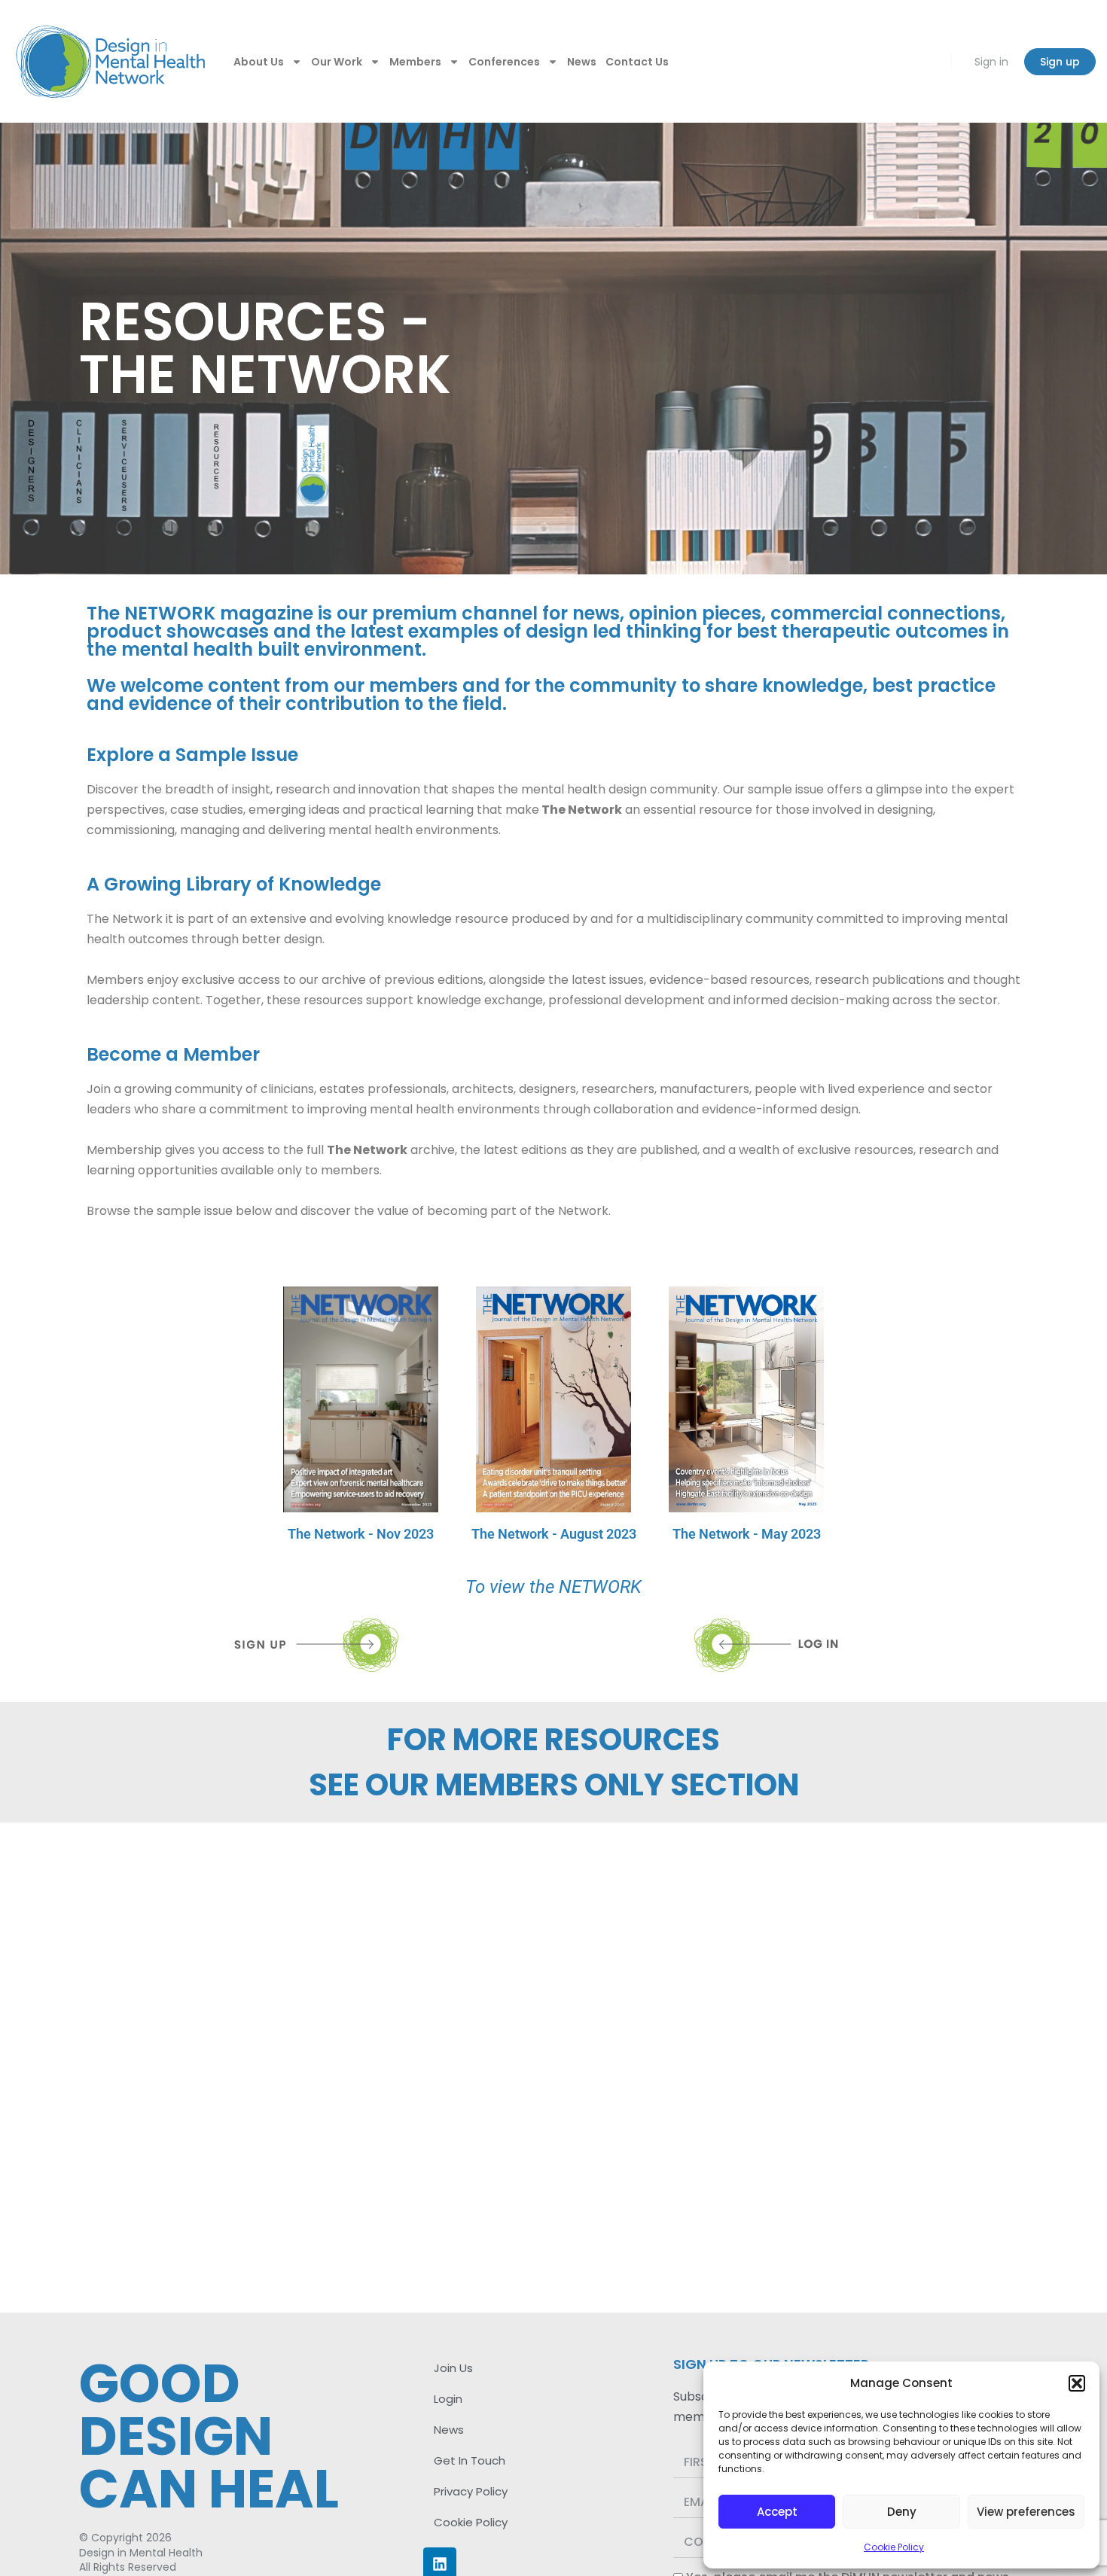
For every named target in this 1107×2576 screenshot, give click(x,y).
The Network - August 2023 (554, 1534)
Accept (777, 2512)
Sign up (1060, 62)
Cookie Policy (894, 2547)
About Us (259, 62)
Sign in (991, 62)
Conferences (504, 62)
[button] (1077, 2383)
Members (415, 62)
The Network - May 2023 (747, 1534)
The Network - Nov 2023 (361, 1534)
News (582, 62)
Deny (902, 2512)
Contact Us (637, 62)
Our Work (337, 62)
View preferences (1026, 2512)
